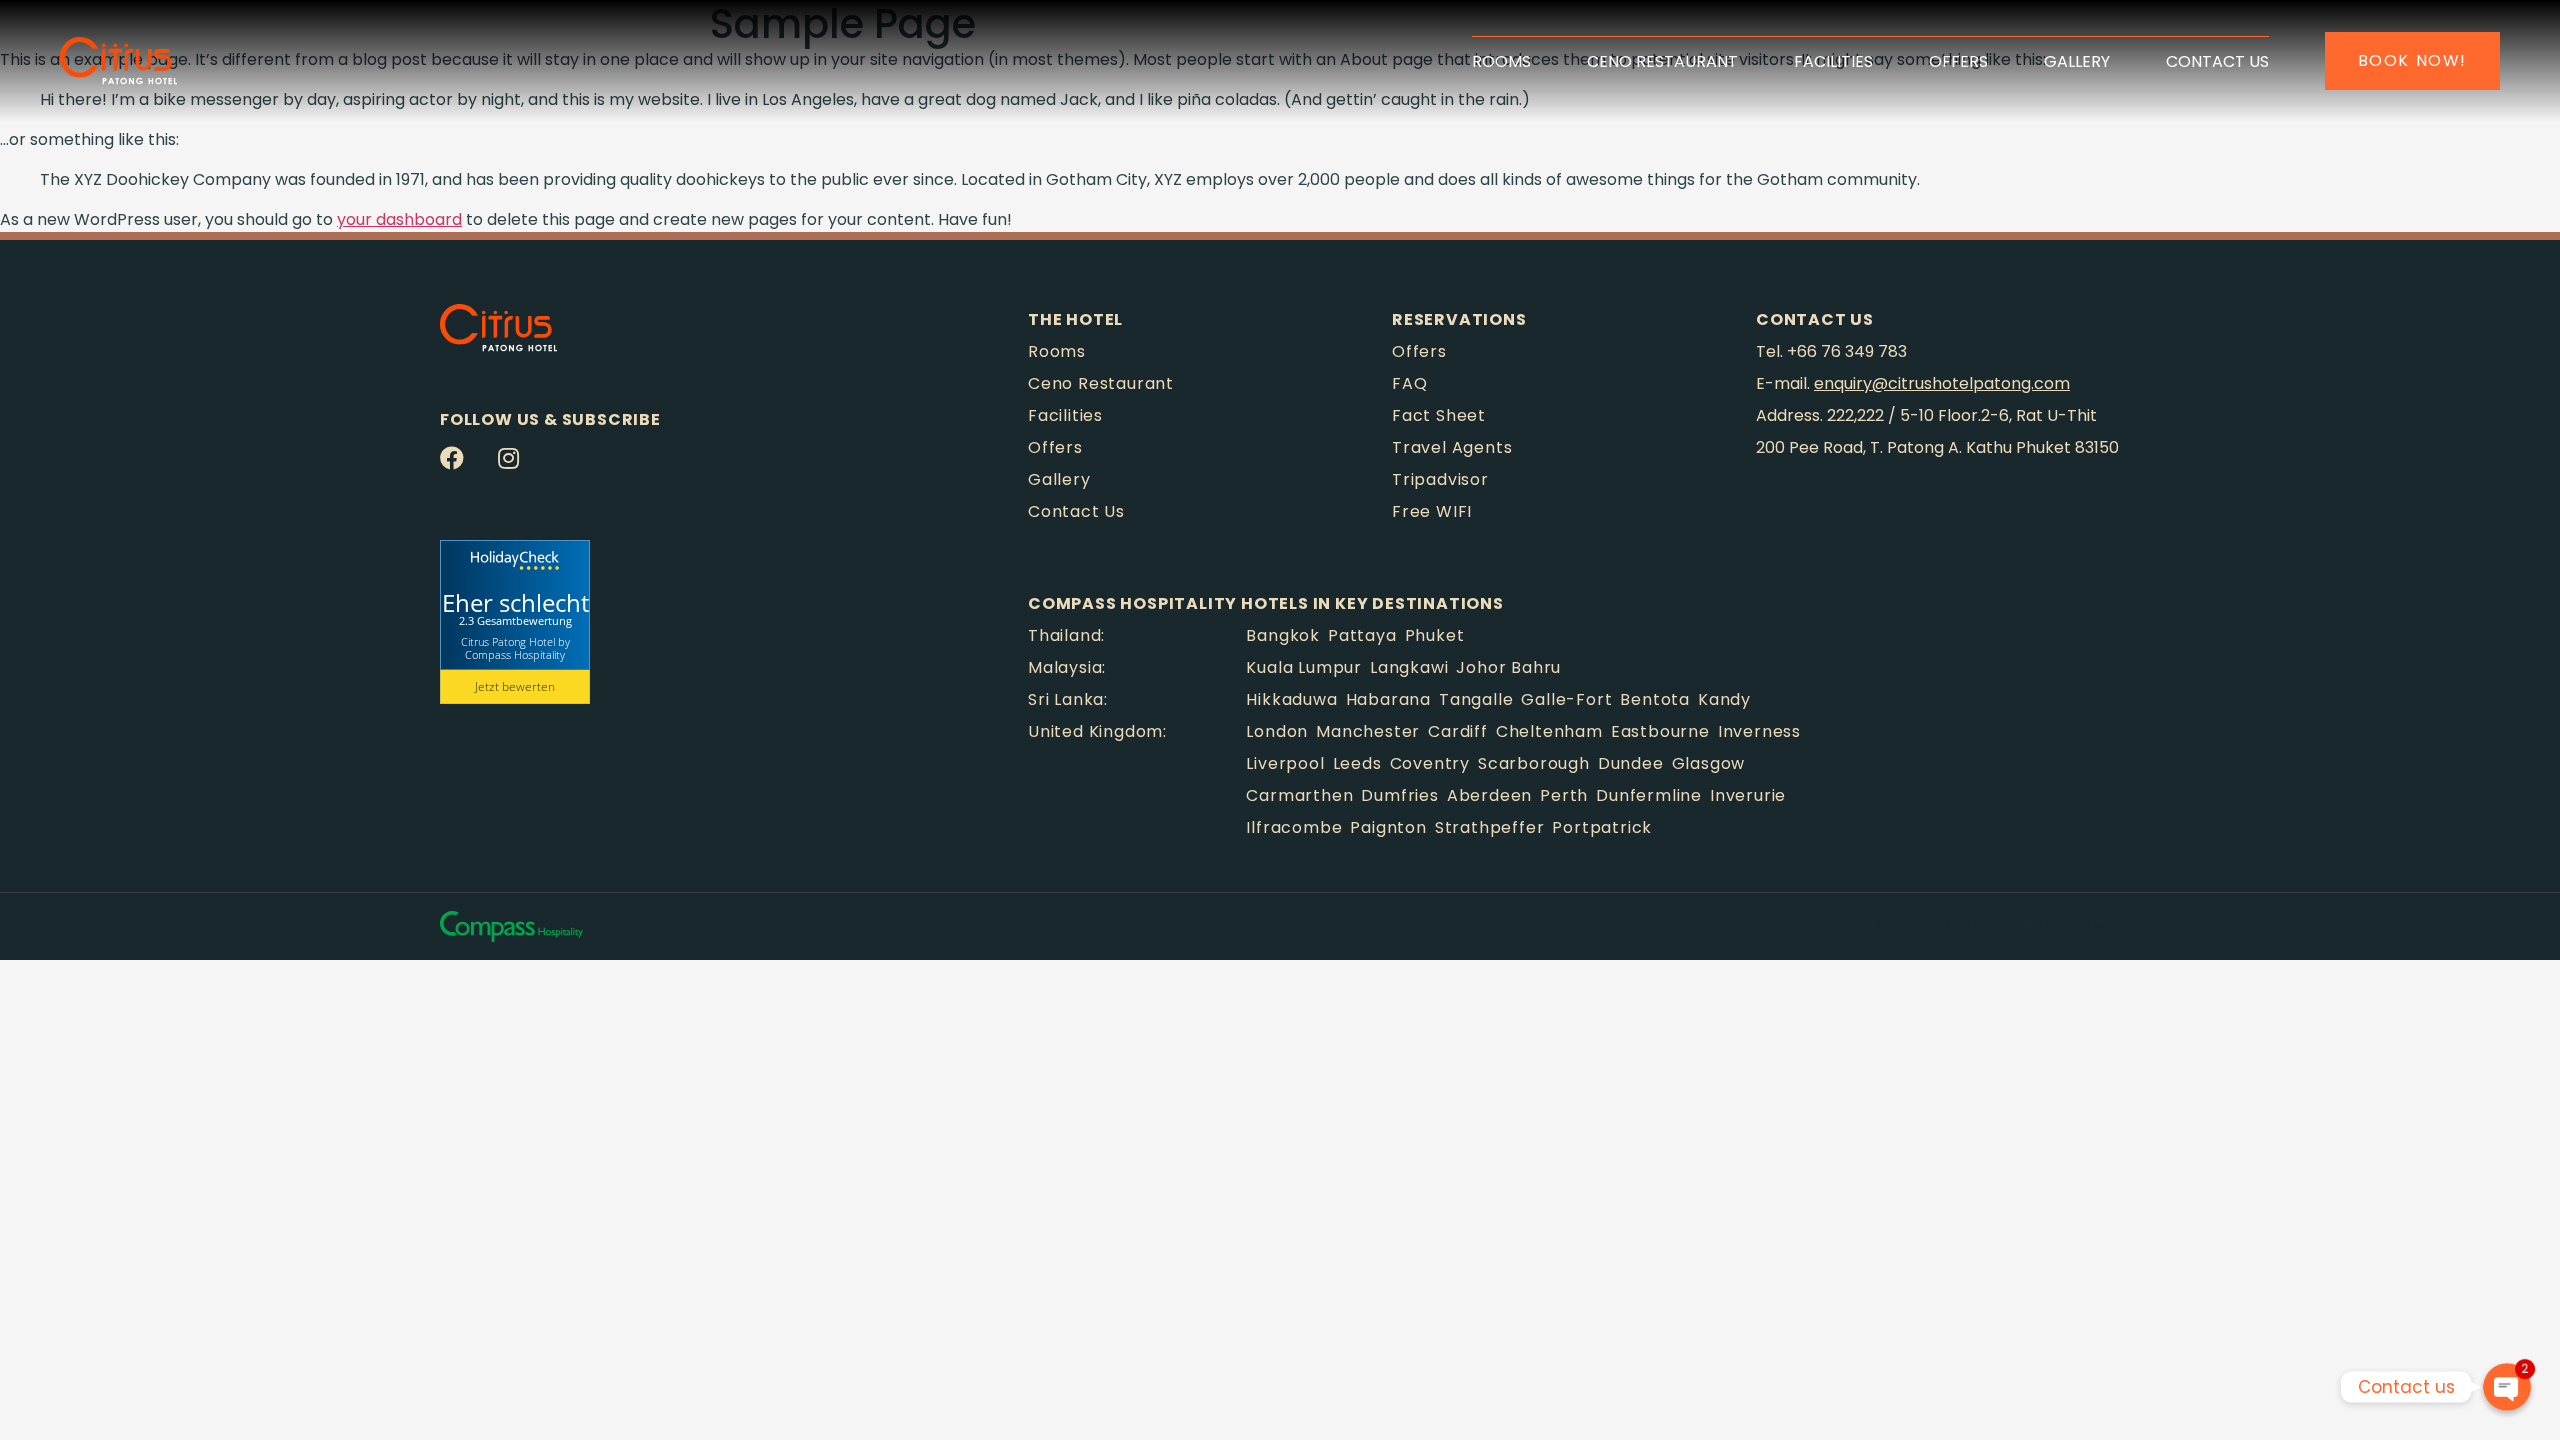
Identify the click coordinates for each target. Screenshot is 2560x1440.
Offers (1958, 61)
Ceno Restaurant (1662, 61)
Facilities (1833, 61)
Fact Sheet (1439, 415)
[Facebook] (452, 458)
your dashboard (399, 219)
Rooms (1501, 61)
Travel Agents (1452, 447)
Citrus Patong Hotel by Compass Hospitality (515, 648)
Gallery (2077, 61)
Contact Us (2217, 61)
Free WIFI (1432, 511)
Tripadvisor (1440, 479)
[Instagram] (508, 458)
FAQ (1409, 383)
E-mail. (1913, 383)
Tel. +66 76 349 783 (1831, 351)
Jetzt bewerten (515, 686)
